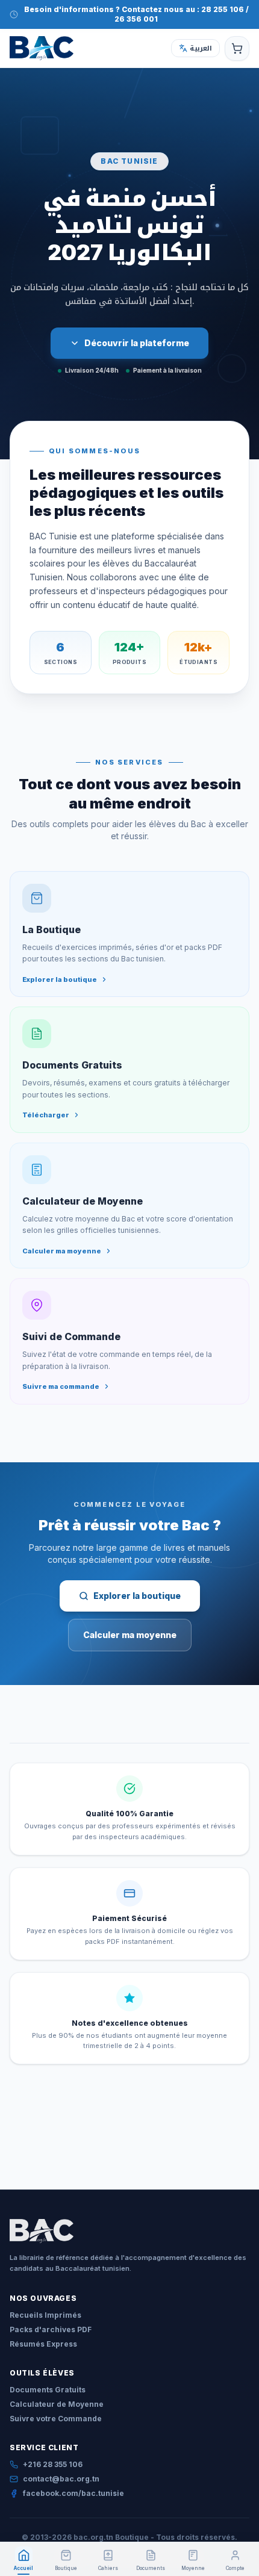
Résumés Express (43, 2344)
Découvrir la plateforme (137, 343)
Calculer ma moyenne (130, 1635)
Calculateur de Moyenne (57, 2404)
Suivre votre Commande (56, 2419)
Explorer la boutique (137, 1596)
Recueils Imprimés (45, 2315)
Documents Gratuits (48, 2390)
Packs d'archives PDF (51, 2329)
